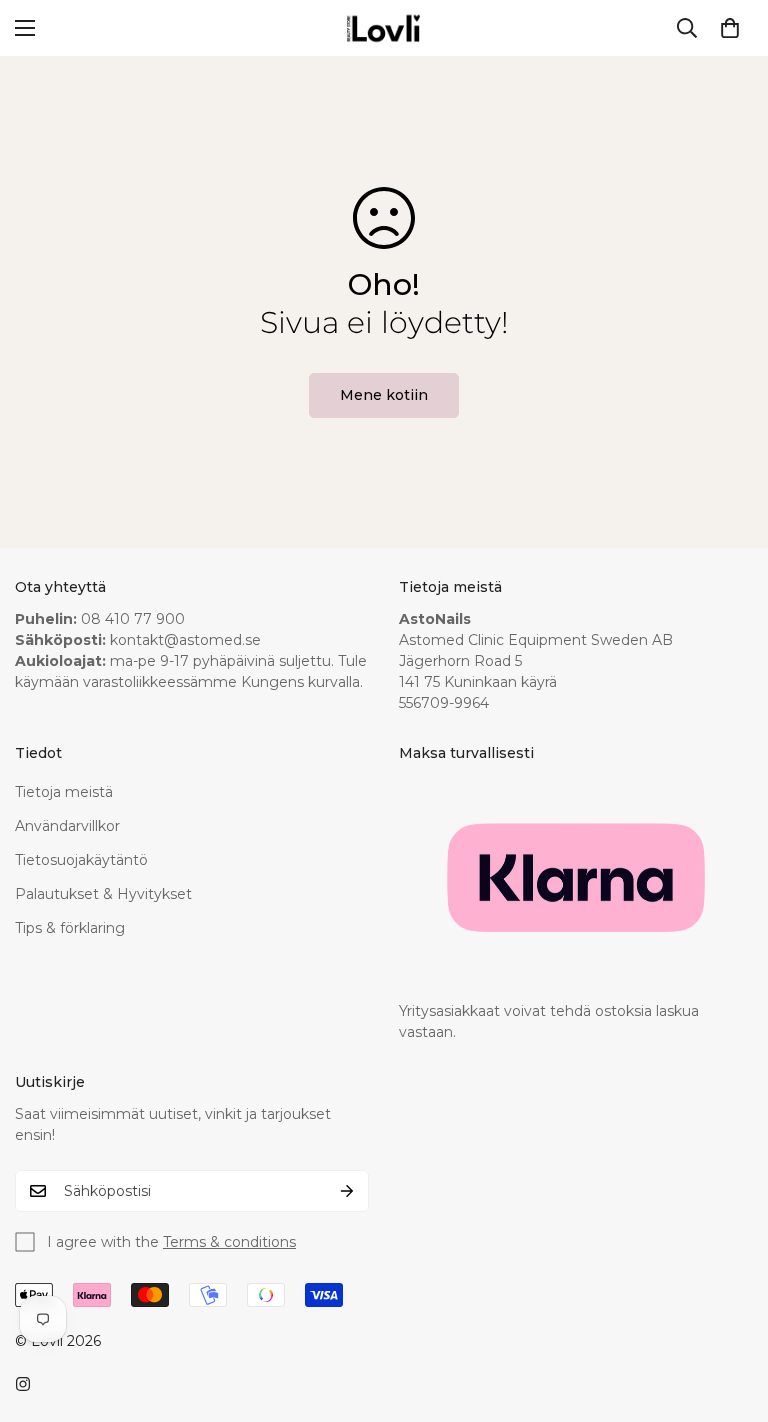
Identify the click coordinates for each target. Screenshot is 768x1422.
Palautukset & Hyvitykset (103, 894)
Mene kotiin (384, 395)
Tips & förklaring (70, 928)
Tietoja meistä (64, 792)
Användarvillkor (67, 826)
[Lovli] (384, 28)
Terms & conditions (229, 1242)
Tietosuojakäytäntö (81, 860)
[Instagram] (23, 1384)
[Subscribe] (347, 1191)
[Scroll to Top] (729, 1313)
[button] (730, 28)
